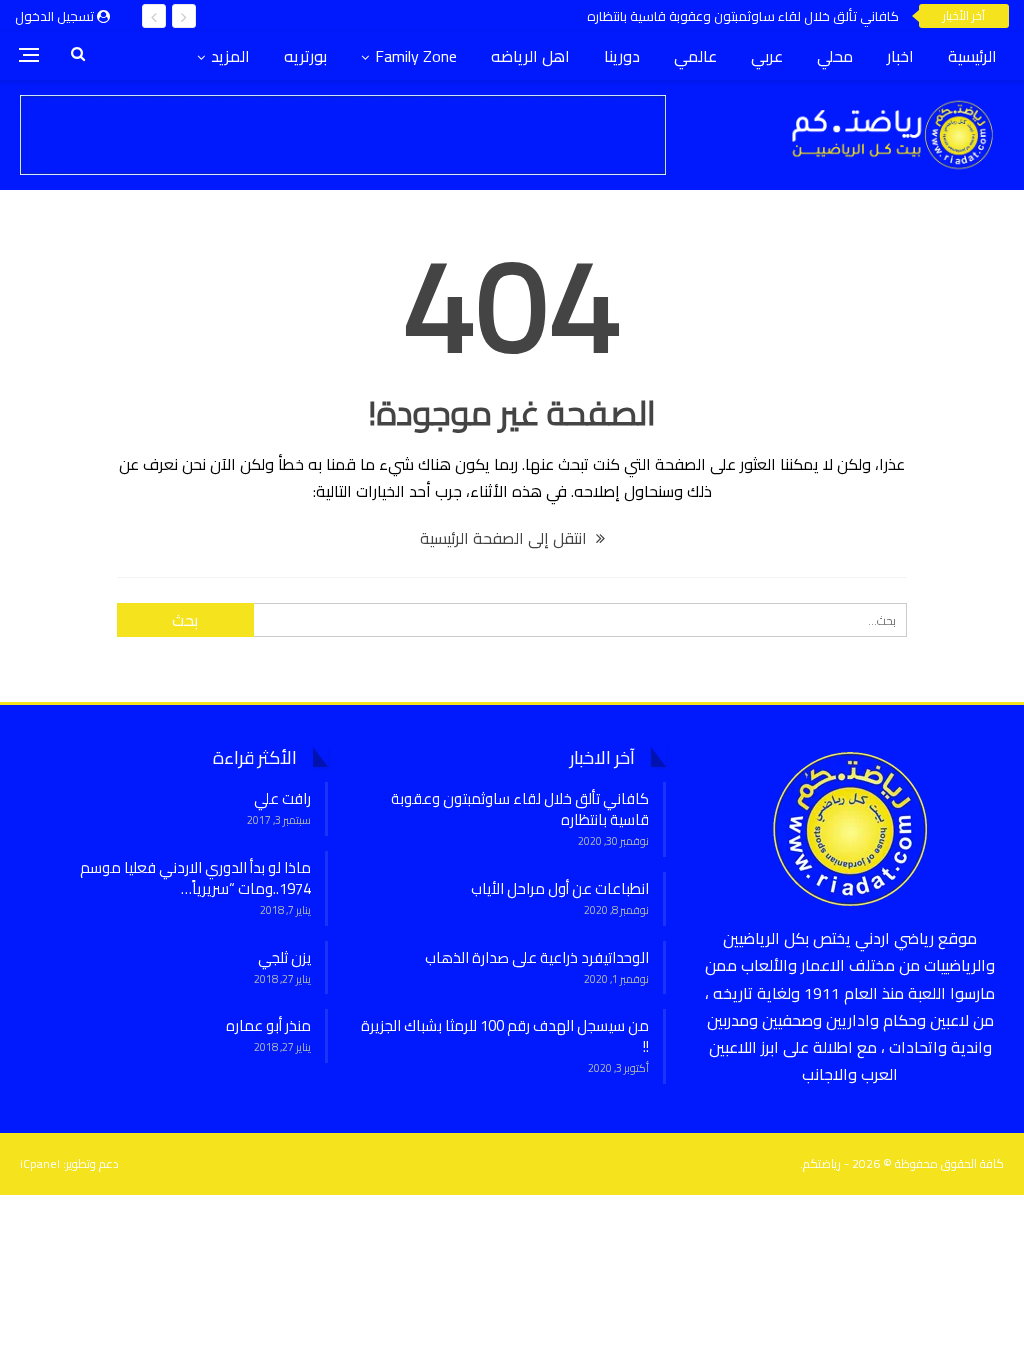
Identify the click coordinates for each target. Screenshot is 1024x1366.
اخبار (900, 56)
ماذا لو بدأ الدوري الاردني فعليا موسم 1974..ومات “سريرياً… (195, 878)
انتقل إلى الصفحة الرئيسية (505, 538)
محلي (835, 56)
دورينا (622, 56)
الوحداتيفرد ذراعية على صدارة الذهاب (537, 957)
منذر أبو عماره (268, 1025)
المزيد (230, 56)
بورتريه (305, 56)
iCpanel (40, 1163)
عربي (767, 56)
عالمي (695, 56)
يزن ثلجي (284, 957)
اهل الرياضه (530, 56)
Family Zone (416, 56)
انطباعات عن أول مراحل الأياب (560, 888)
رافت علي (282, 798)
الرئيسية (972, 56)
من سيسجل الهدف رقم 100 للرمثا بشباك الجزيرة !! (505, 1036)
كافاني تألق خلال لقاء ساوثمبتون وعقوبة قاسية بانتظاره (743, 16)
